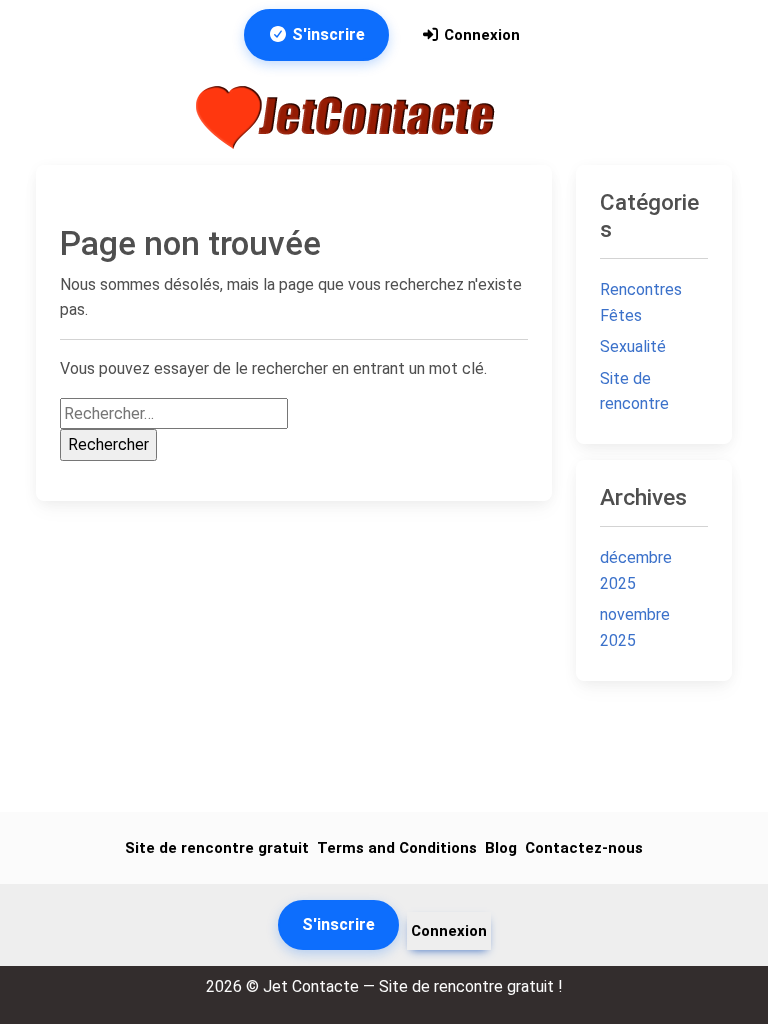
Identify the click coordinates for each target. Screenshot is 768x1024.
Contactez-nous (584, 848)
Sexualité (633, 346)
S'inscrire (326, 34)
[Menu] (548, 117)
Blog (501, 848)
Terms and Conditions (397, 848)
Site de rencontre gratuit (217, 848)
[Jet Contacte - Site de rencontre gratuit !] (348, 117)
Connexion (480, 35)
